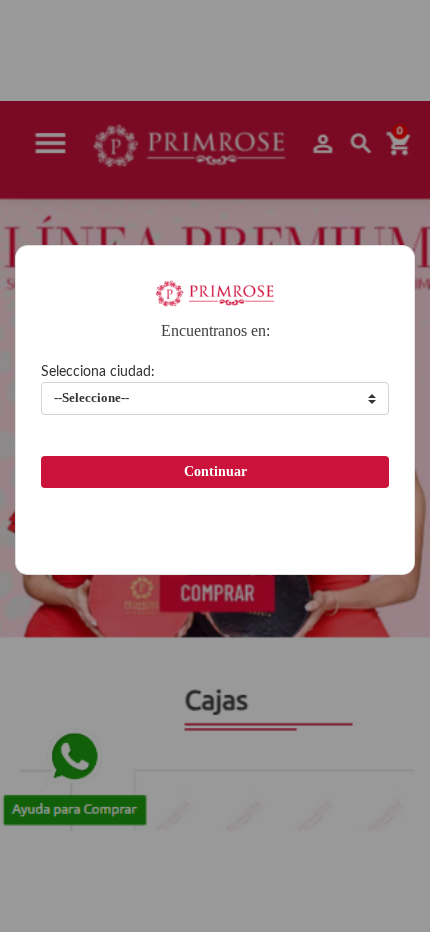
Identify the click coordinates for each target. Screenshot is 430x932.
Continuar (215, 471)
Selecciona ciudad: (98, 372)
